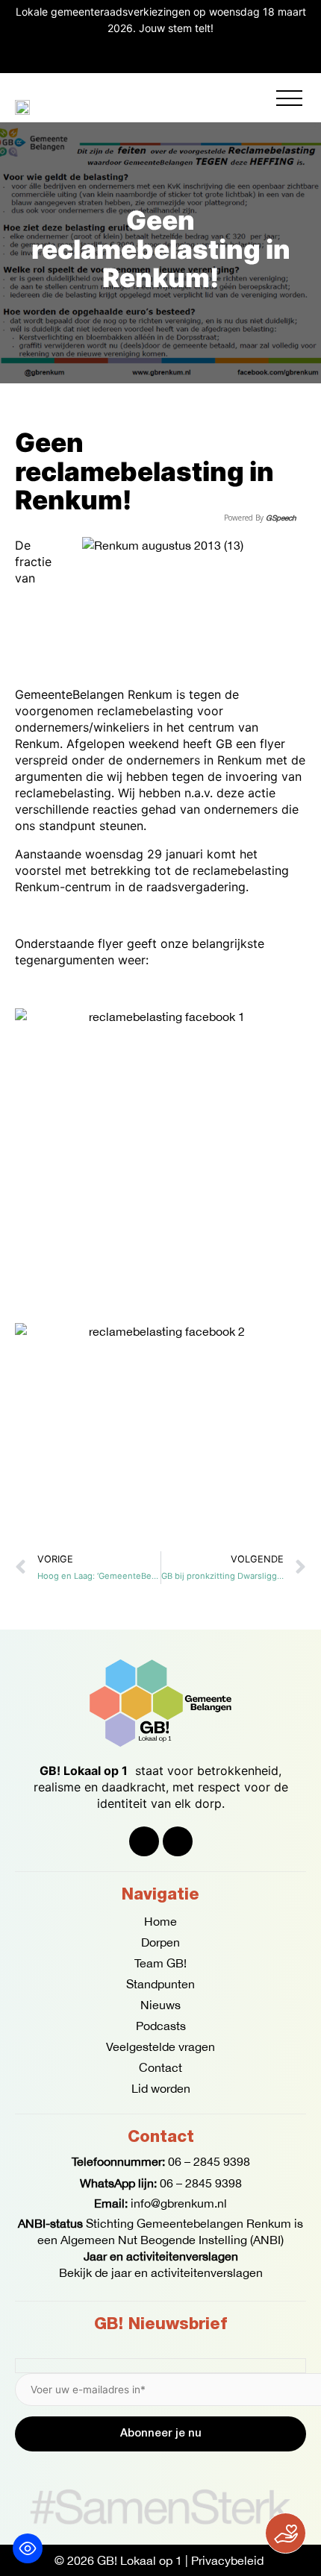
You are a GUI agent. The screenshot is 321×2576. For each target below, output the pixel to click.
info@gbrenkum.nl (179, 2203)
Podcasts (161, 2026)
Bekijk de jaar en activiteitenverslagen (161, 2272)
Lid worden (161, 2088)
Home (160, 1921)
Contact (160, 2067)
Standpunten (160, 1984)
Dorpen (160, 1942)
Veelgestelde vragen (160, 2046)
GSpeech (281, 518)
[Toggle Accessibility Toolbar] (28, 2548)
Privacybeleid (227, 2560)
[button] (289, 98)
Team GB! (160, 1963)
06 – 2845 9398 (209, 2161)
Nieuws (160, 2005)
